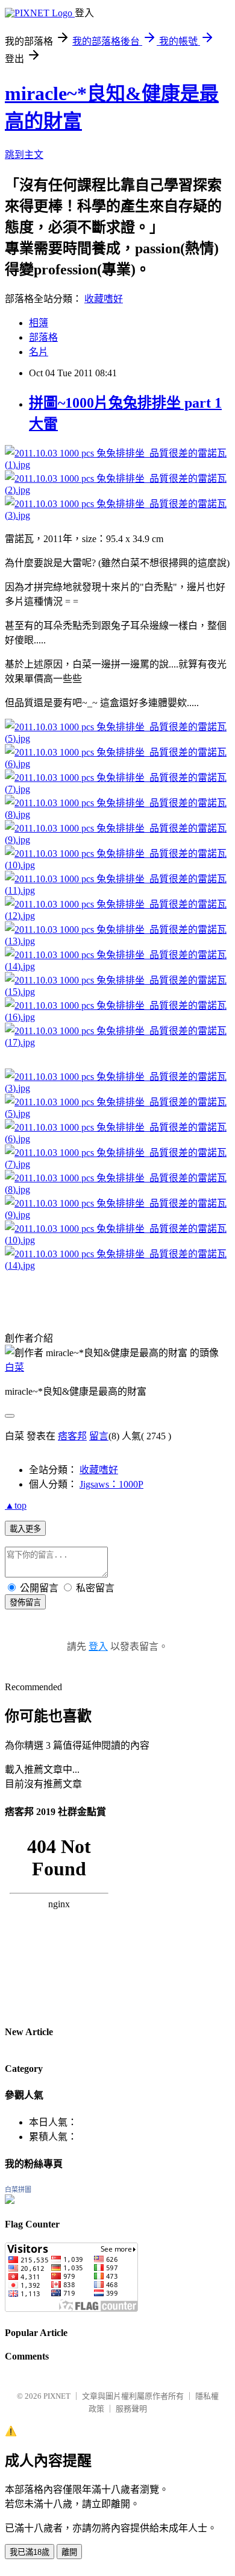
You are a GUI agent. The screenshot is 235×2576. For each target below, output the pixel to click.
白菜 (14, 1367)
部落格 (43, 337)
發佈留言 (25, 1602)
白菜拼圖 (18, 2189)
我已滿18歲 (30, 2552)
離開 (69, 2552)
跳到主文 (24, 155)
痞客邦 (72, 1436)
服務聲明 (131, 2409)
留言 (99, 1436)
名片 (39, 352)
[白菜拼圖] (10, 2201)
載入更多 (25, 1529)
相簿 (39, 323)
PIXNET (57, 2396)
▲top (16, 1505)
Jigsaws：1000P (111, 1484)
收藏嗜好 (104, 299)
